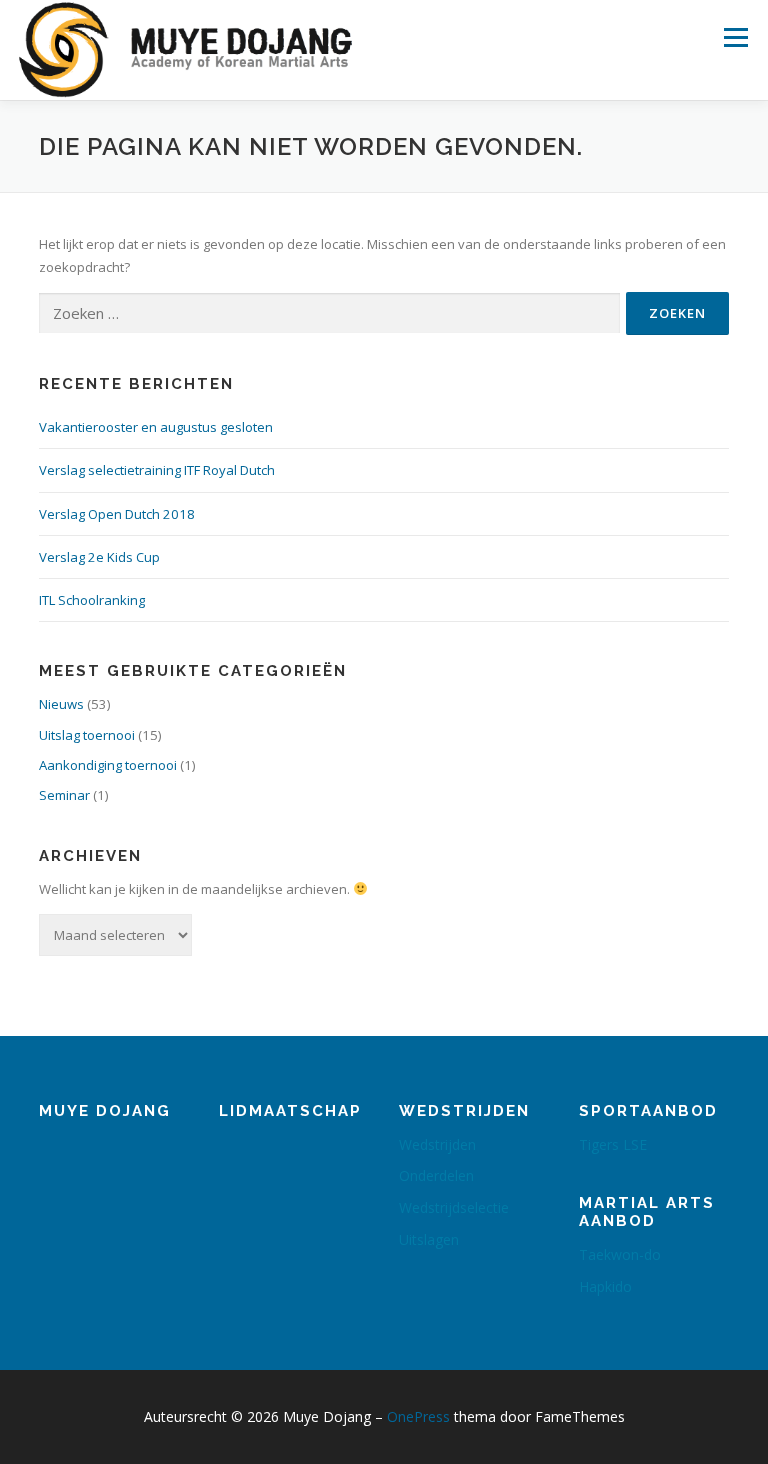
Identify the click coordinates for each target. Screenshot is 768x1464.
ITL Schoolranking (92, 600)
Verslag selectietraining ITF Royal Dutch (157, 470)
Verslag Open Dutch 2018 (117, 514)
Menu (735, 37)
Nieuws (61, 704)
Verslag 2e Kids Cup (99, 557)
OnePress (418, 1416)
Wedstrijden (437, 1144)
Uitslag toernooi (87, 735)
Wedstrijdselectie (454, 1207)
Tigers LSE (613, 1144)
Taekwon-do (620, 1254)
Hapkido (605, 1286)
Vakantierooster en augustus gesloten (156, 427)
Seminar (64, 795)
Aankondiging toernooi (108, 765)
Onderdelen (436, 1175)
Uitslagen (429, 1239)
